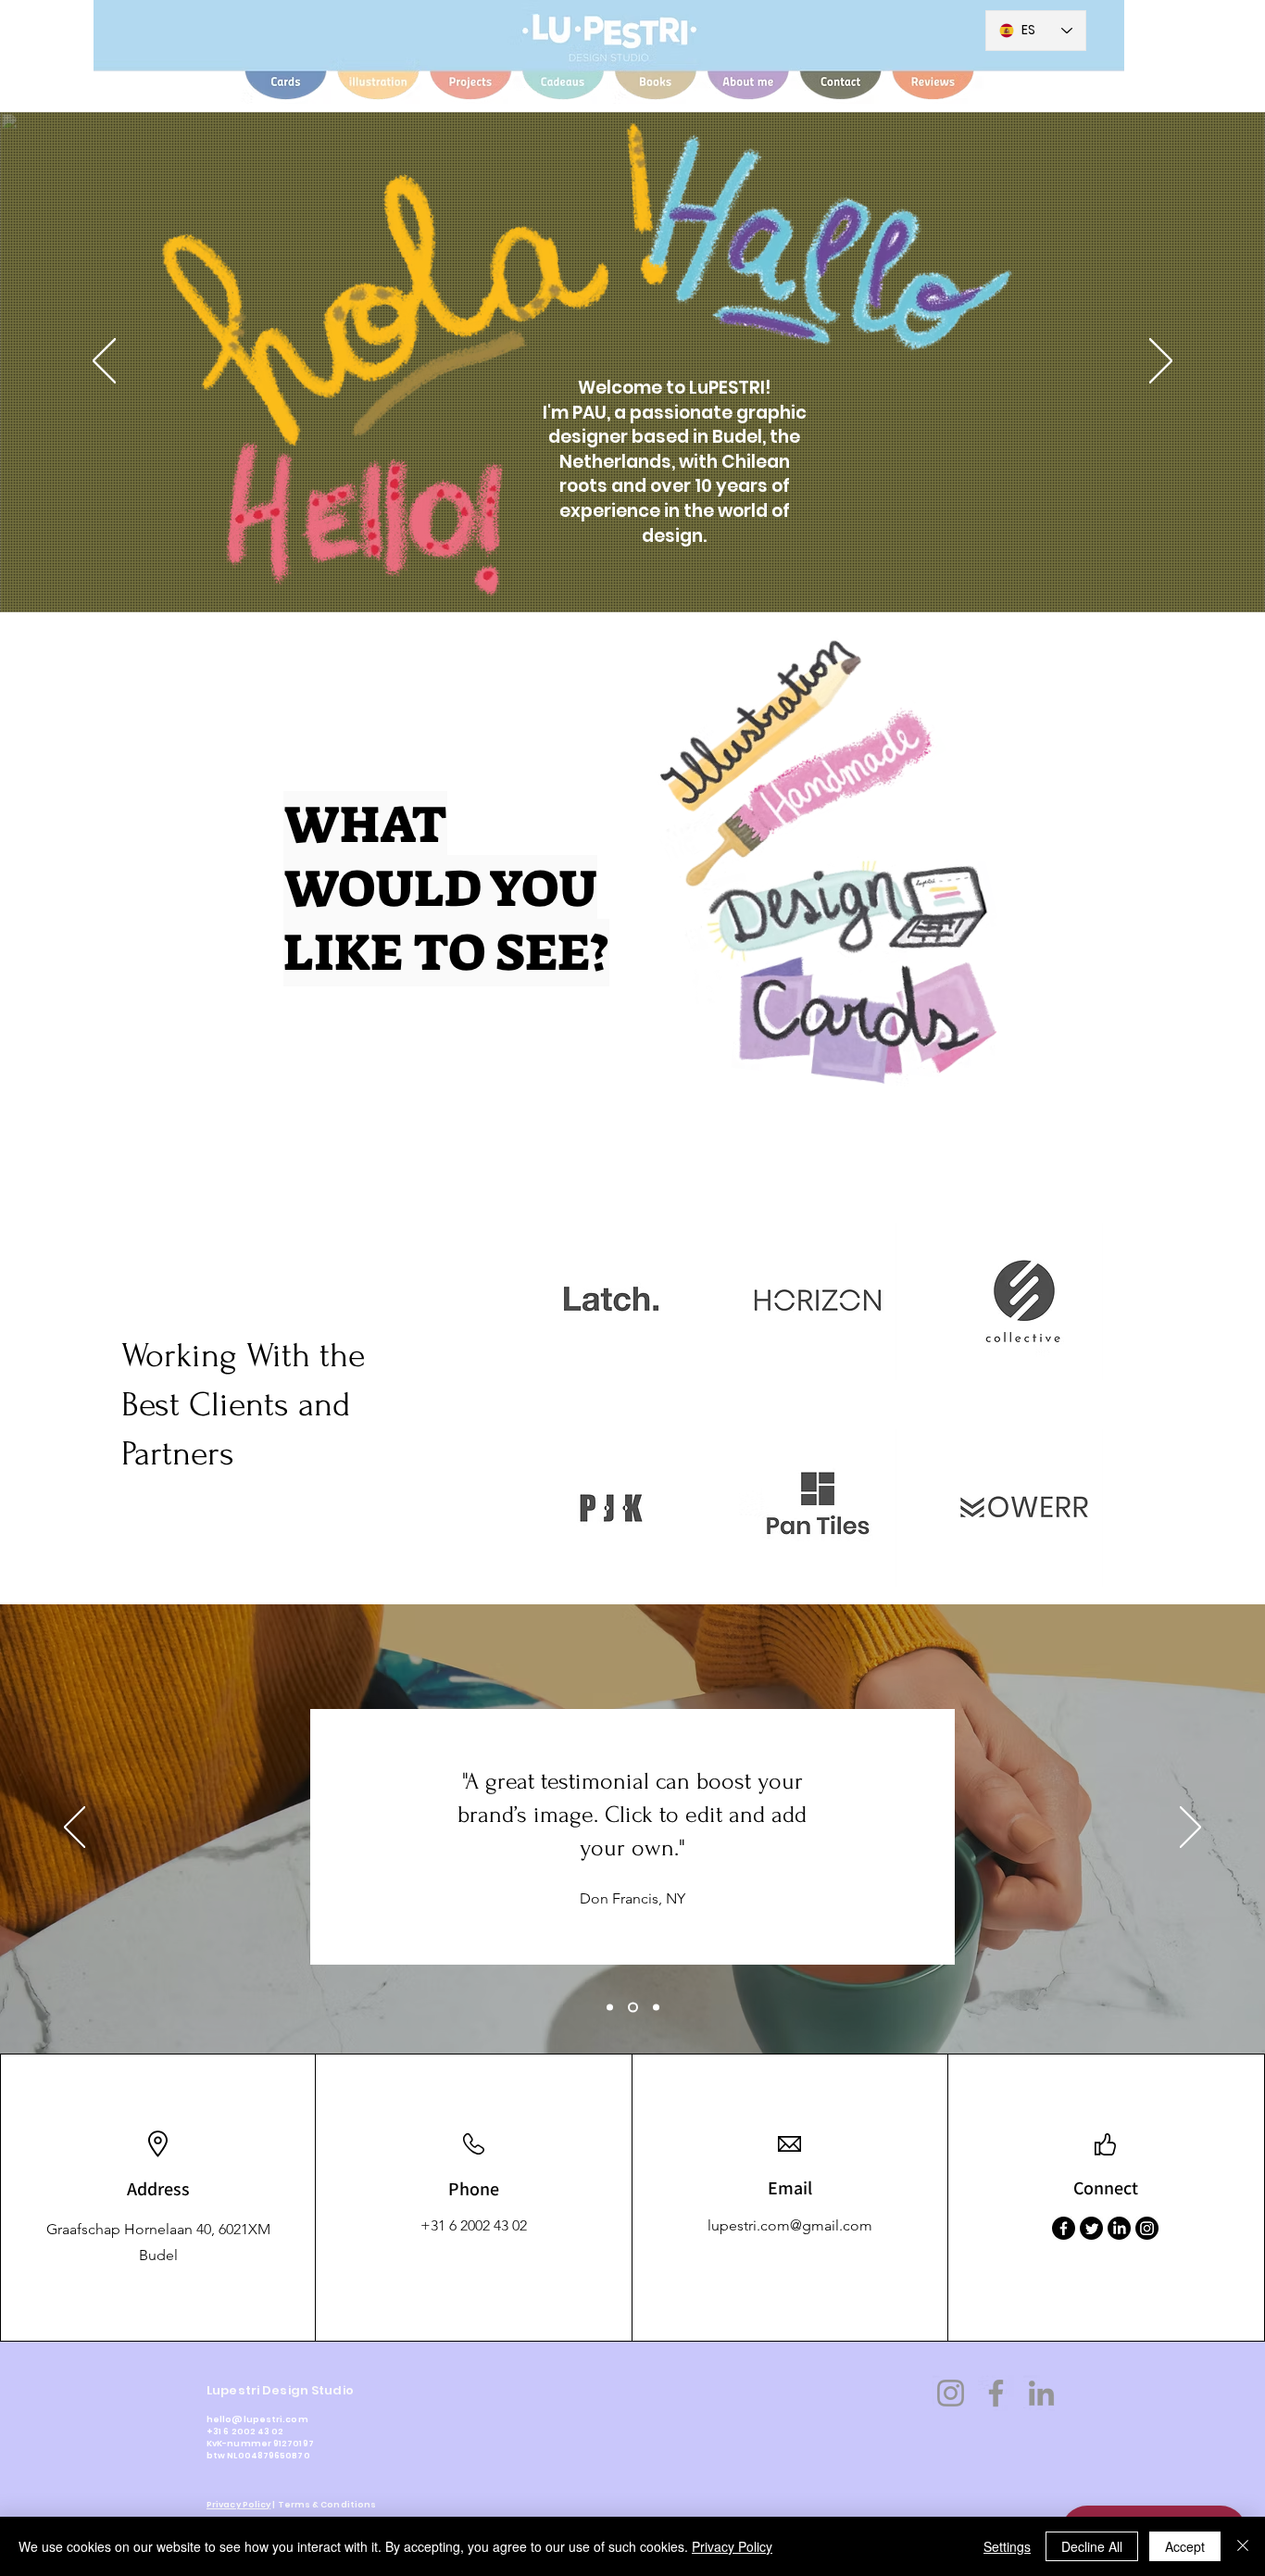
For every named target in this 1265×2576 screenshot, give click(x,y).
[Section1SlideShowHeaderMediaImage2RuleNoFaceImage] (633, 2007)
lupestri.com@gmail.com (790, 2225)
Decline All (1092, 2546)
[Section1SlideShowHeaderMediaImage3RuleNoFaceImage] (656, 2007)
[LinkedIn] (1119, 2228)
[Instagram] (1147, 2228)
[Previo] (104, 362)
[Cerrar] (1243, 2546)
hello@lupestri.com (257, 2419)
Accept (1185, 2546)
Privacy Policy (238, 2505)
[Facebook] (1064, 2228)
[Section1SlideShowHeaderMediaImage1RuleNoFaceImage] (610, 2007)
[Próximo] (1161, 362)
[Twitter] (1091, 2228)
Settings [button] (1007, 2546)
